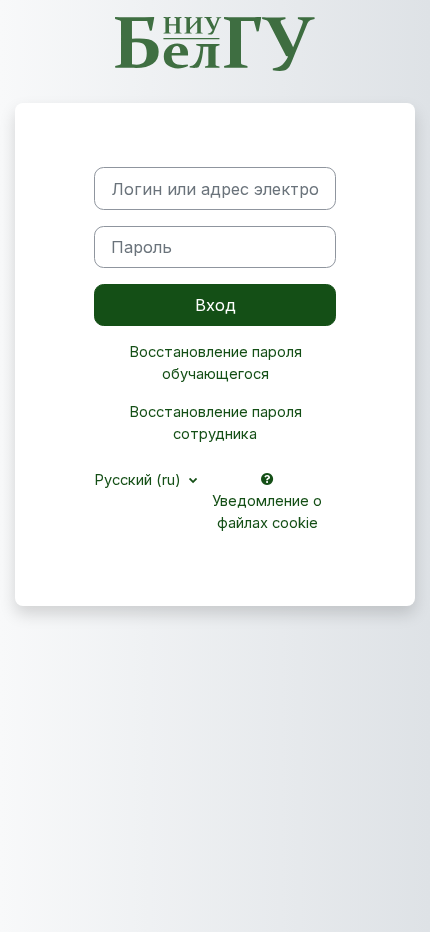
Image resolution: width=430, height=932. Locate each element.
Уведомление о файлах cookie (267, 512)
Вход (215, 305)
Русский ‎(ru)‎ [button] (139, 480)
